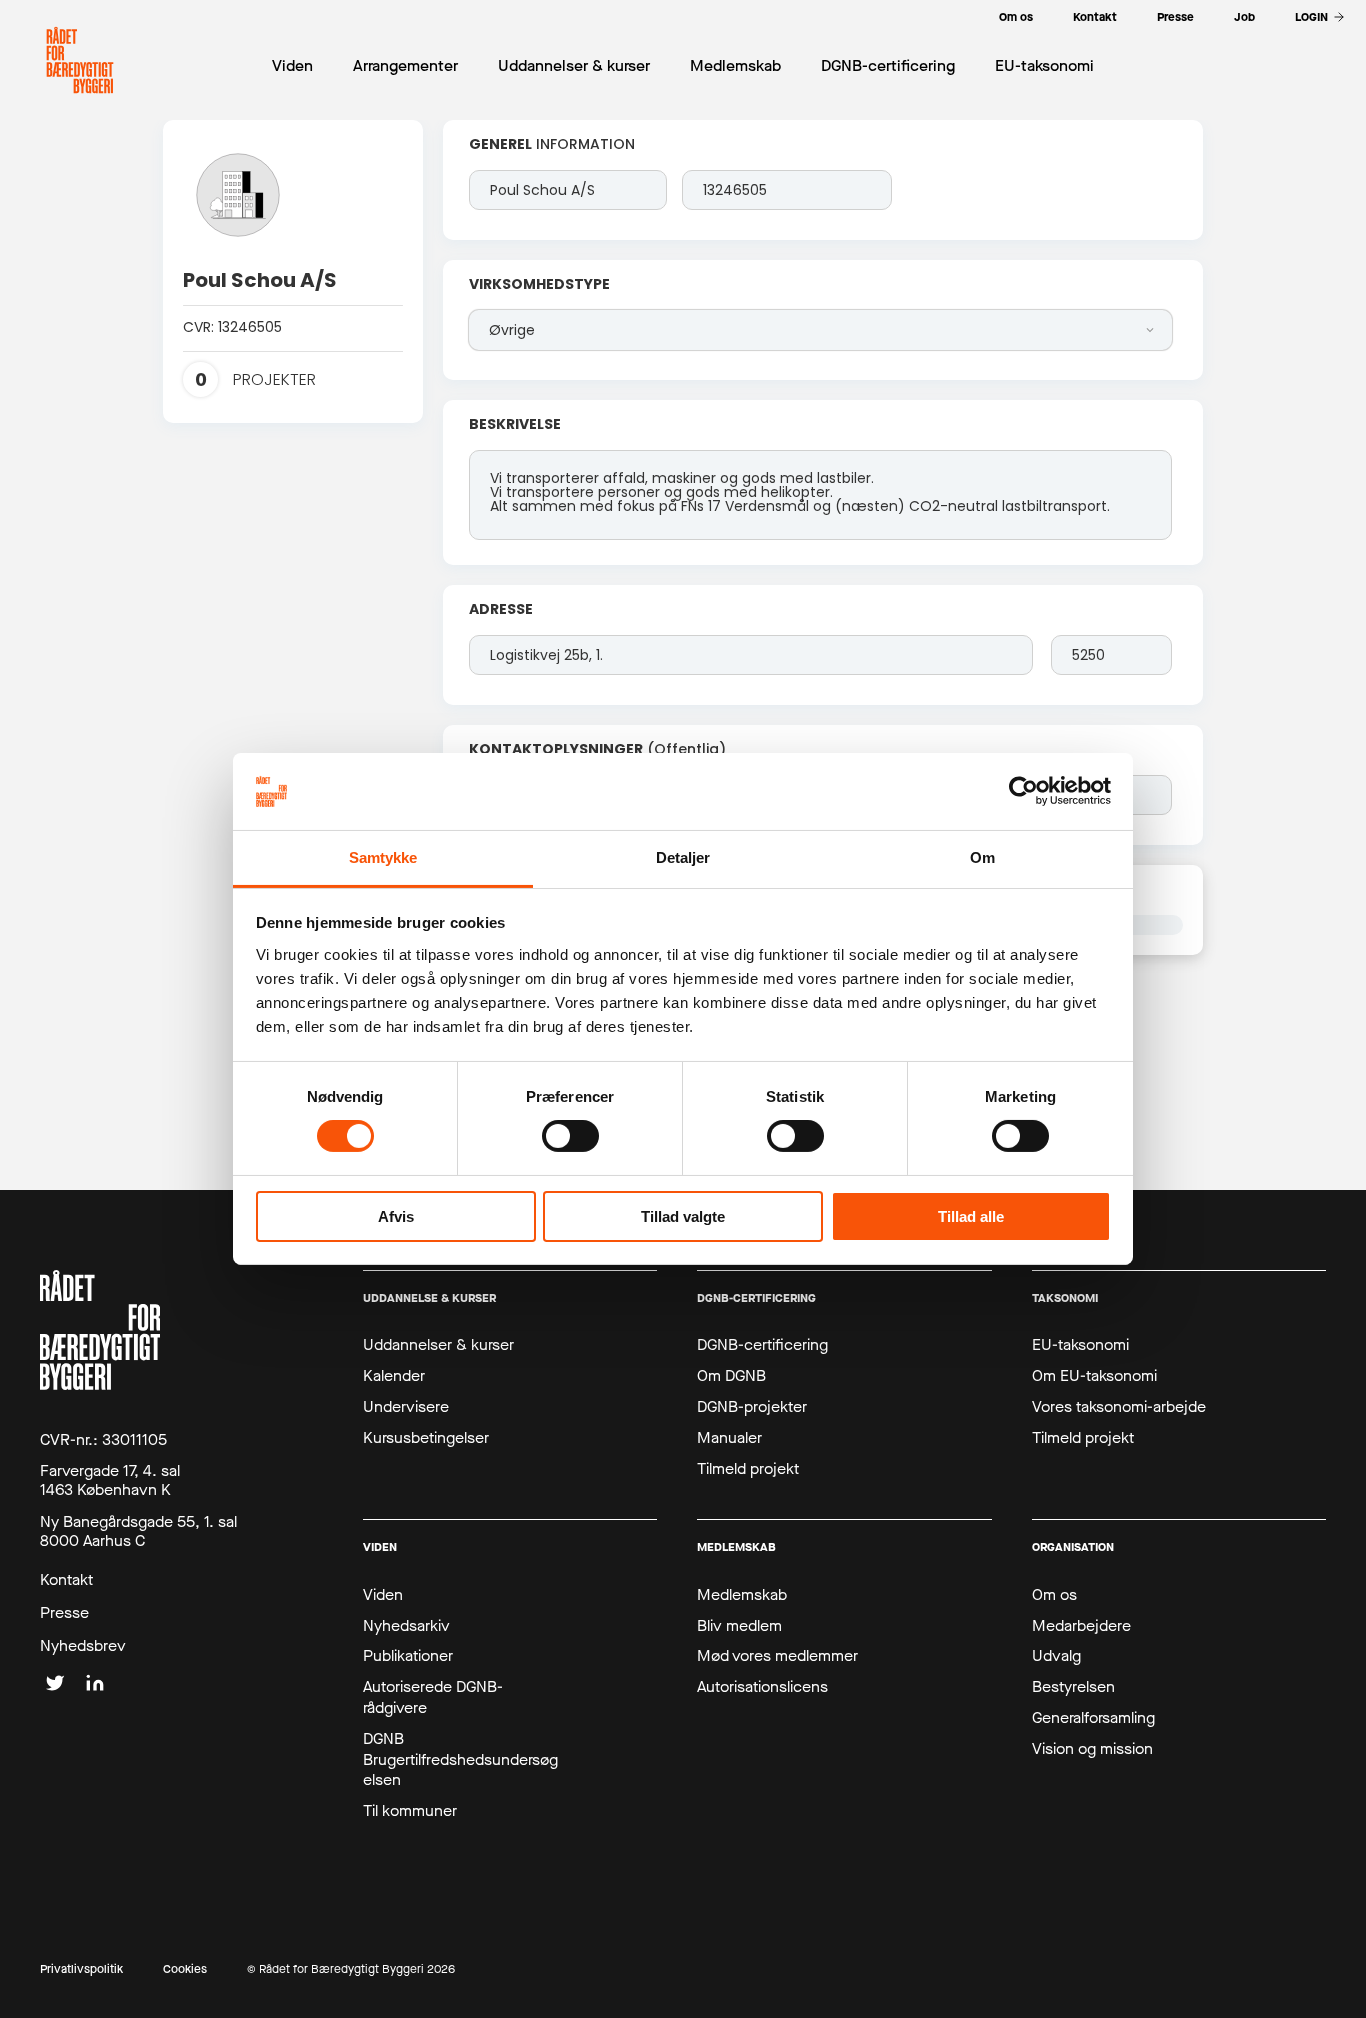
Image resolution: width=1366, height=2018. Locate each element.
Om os (1054, 1595)
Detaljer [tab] (683, 857)
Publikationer (408, 1656)
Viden (383, 1595)
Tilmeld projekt (748, 1469)
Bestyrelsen (1073, 1687)
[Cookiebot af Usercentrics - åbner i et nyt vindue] (1023, 791)
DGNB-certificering (762, 1345)
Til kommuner (410, 1811)
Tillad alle (971, 1216)
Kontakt (66, 1580)
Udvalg (1056, 1656)
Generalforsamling (1093, 1718)
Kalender (394, 1376)
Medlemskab (742, 1595)
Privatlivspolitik (81, 1969)
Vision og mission (1092, 1749)
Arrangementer (405, 65)
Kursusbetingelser (426, 1438)
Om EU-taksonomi (1094, 1376)
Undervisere (406, 1407)
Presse (64, 1613)
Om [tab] (982, 857)
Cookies (185, 1969)
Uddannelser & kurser (438, 1345)
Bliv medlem (739, 1626)
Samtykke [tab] (383, 857)
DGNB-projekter (752, 1407)
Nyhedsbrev (83, 1646)
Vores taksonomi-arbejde (1119, 1407)
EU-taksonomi (1080, 1345)
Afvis (396, 1216)
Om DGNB (731, 1376)
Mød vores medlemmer (777, 1656)
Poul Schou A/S (260, 280)
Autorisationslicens (762, 1687)
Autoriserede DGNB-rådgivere (433, 1697)
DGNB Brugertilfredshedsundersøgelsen (460, 1760)
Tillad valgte (683, 1216)
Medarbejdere (1081, 1626)
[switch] (570, 1136)
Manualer (729, 1438)
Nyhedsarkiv (406, 1626)
